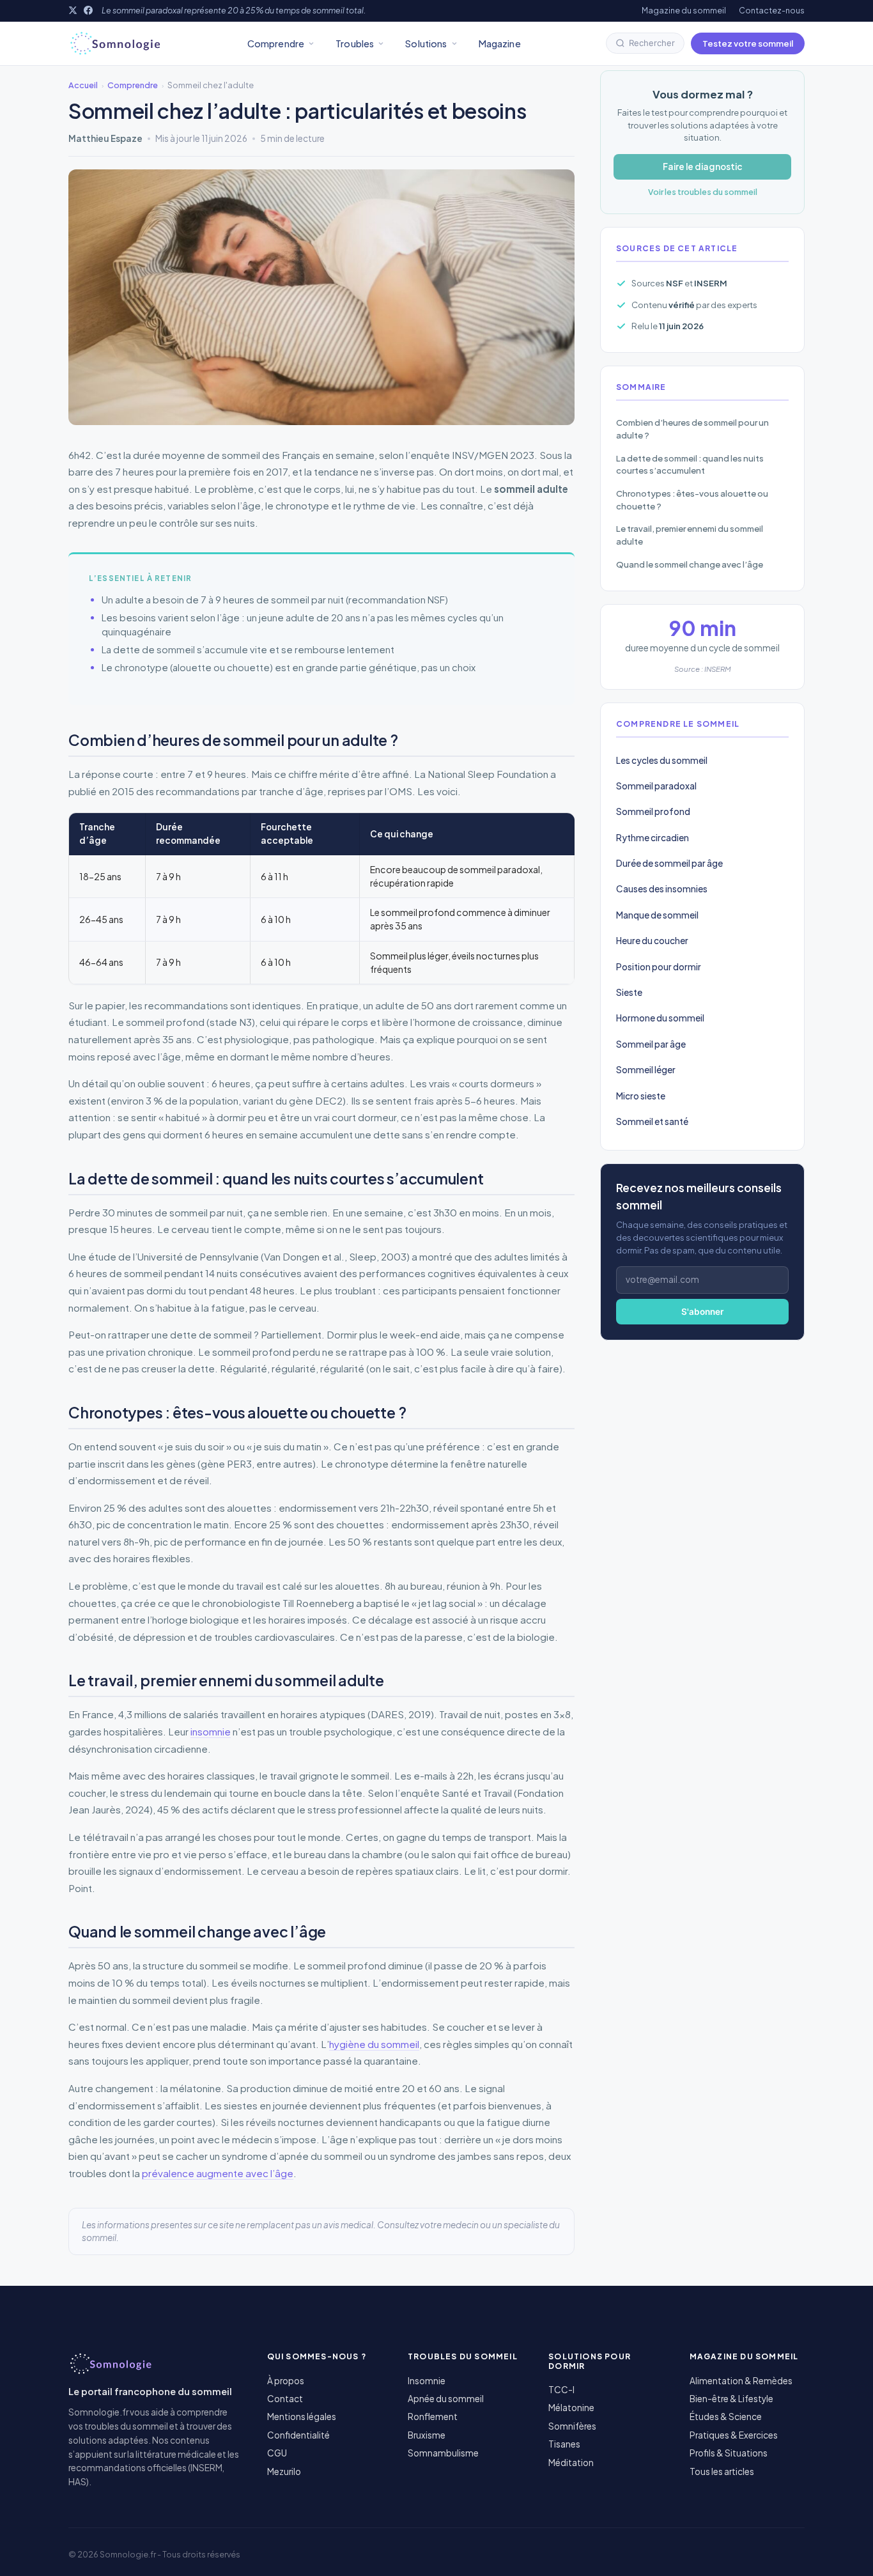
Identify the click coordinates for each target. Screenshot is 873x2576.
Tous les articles (722, 2471)
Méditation (571, 2463)
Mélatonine (571, 2408)
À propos (286, 2381)
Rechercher (652, 43)
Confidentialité (298, 2435)
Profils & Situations (729, 2453)
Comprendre (276, 43)
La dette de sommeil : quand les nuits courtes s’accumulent (690, 464)
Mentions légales (302, 2417)
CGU (277, 2453)
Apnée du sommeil (446, 2399)
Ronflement (433, 2417)
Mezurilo (284, 2471)
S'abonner (702, 1312)
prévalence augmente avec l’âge (218, 2173)
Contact (285, 2399)
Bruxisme (427, 2435)
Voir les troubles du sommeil (703, 192)
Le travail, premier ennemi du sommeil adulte (690, 535)
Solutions (426, 43)
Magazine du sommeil (684, 10)
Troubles (355, 43)
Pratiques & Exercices (734, 2435)
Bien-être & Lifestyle (731, 2399)
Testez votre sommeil (748, 43)
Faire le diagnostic (703, 167)
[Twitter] (73, 10)
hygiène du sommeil (374, 2044)
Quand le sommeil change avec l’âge (690, 564)
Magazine (500, 43)
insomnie (211, 1731)
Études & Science (726, 2417)
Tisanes (564, 2444)
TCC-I (561, 2390)
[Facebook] (88, 10)
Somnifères (572, 2426)
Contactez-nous (772, 10)
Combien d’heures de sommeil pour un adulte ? (692, 429)
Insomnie (427, 2381)
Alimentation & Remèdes (741, 2381)
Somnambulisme (443, 2453)
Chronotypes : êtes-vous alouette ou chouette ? (692, 500)
